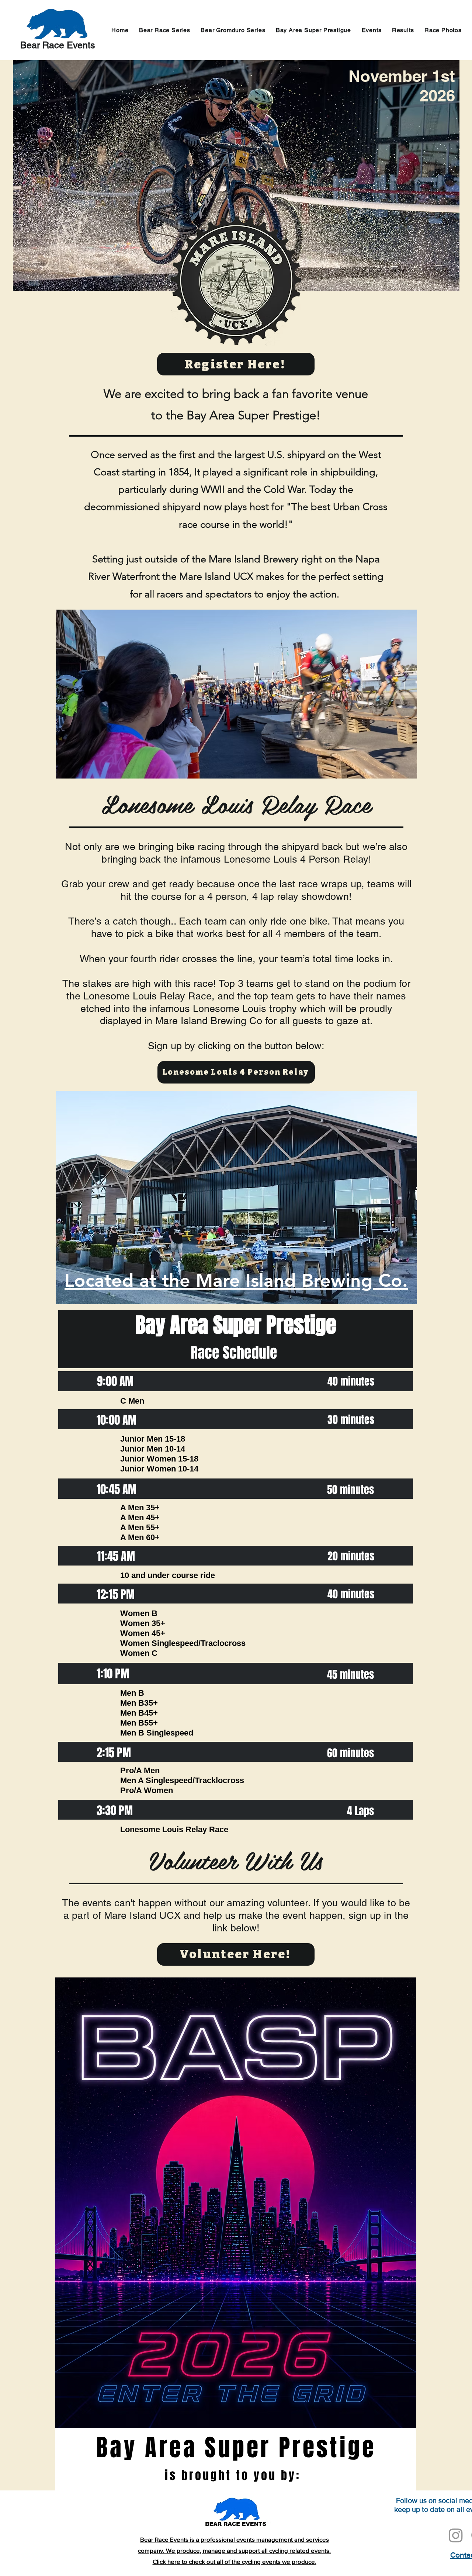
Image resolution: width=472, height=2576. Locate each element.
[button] (371, 30)
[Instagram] (456, 2535)
